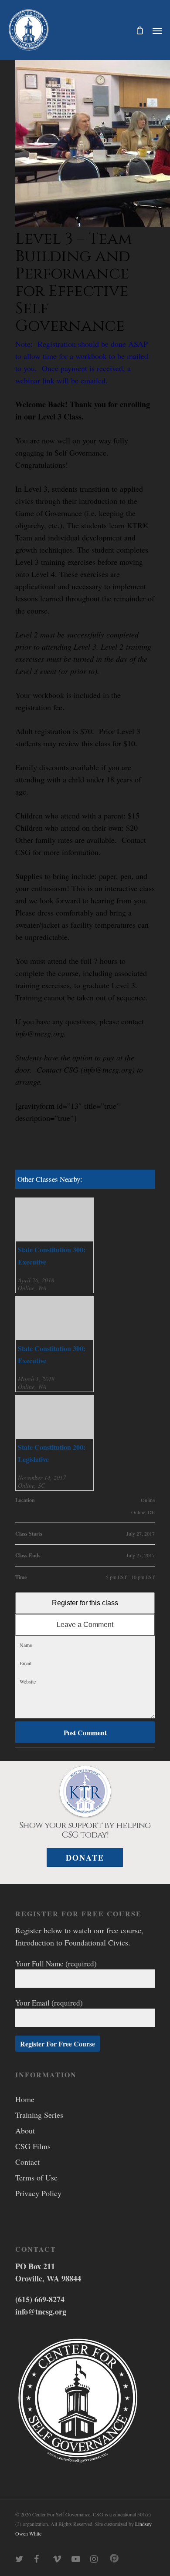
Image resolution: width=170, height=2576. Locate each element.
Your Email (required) (49, 2003)
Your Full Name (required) (56, 1964)
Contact (27, 2162)
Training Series (39, 2115)
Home (25, 2099)
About (25, 2130)
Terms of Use (36, 2177)
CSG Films (33, 2146)
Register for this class (85, 1603)
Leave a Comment (85, 1625)
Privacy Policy (38, 2193)
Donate (85, 1858)
